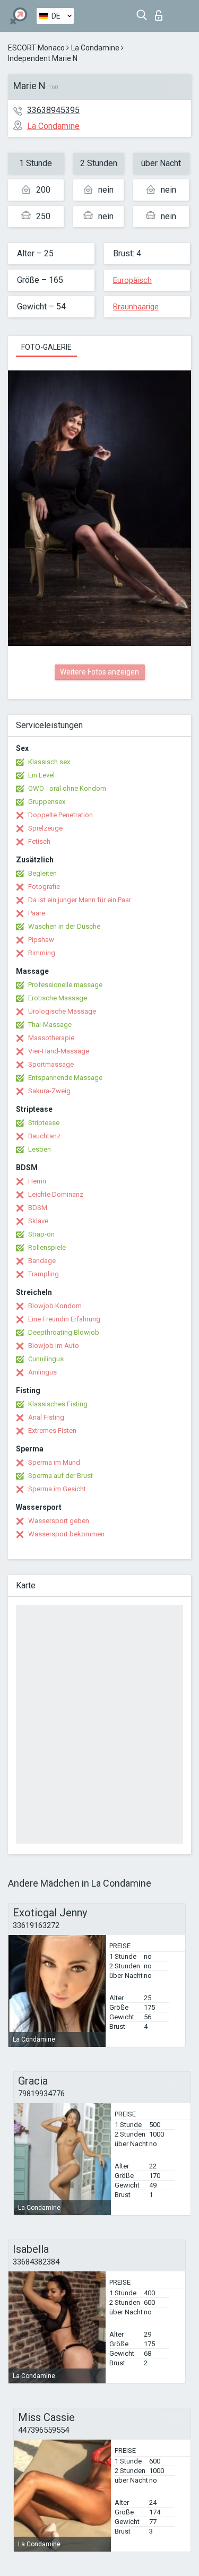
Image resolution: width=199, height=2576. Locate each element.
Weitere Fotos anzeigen (99, 672)
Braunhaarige (136, 307)
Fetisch (39, 841)
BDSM (38, 1208)
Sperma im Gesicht (57, 1489)
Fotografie (44, 887)
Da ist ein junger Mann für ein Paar (80, 900)
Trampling (44, 1274)
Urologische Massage (62, 1011)
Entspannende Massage (65, 1078)
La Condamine (95, 48)
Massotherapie (51, 1038)
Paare (37, 913)
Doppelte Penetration (60, 815)
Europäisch (132, 280)
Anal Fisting (46, 1417)
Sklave (38, 1221)
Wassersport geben (59, 1521)
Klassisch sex (49, 762)
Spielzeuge (45, 828)
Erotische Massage (58, 998)
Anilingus (42, 1372)
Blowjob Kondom (55, 1306)
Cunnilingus (46, 1359)
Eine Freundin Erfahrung (64, 1319)
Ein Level (41, 775)
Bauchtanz (44, 1136)
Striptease (44, 1123)
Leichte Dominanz (56, 1194)
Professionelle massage (65, 985)
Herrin (37, 1181)
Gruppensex (47, 802)
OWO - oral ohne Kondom (67, 788)
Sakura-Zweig (49, 1091)
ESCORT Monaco (36, 48)
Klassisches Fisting (58, 1404)
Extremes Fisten (52, 1430)
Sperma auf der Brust (60, 1476)
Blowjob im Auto (54, 1346)
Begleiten (42, 873)
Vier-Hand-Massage (59, 1051)
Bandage (42, 1261)
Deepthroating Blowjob (64, 1332)
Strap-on (41, 1234)
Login (161, 12)
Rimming (42, 953)
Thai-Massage (50, 1025)
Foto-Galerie (46, 347)
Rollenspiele (47, 1247)
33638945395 (53, 110)
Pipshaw (41, 940)
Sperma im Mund (54, 1462)
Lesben (40, 1149)
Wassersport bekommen (66, 1534)
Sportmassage (51, 1064)
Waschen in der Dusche (64, 926)
